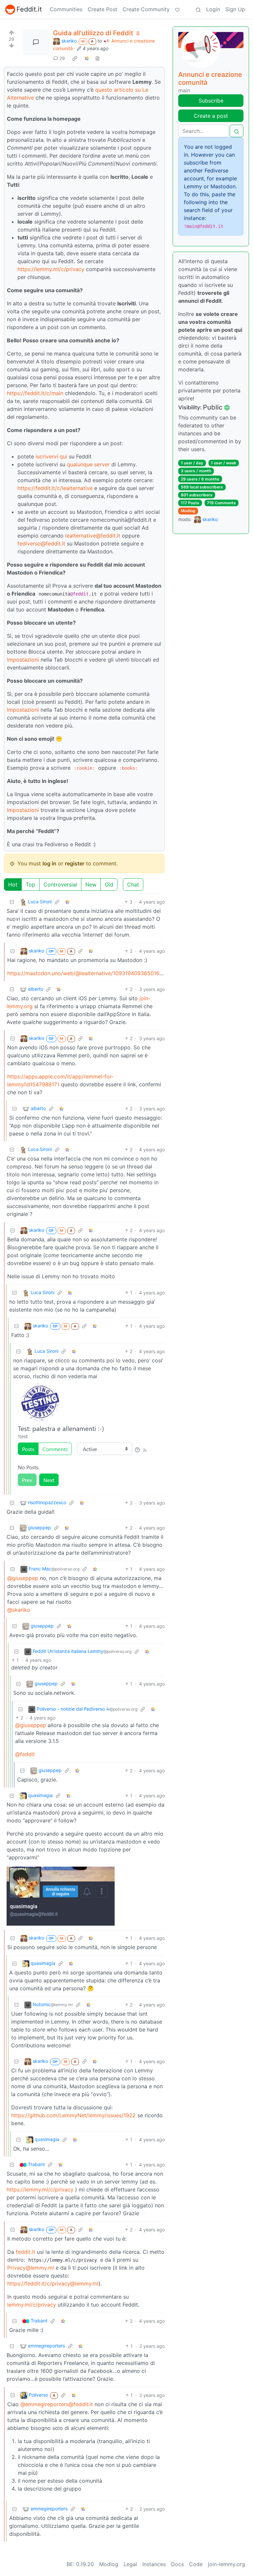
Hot (13, 885)
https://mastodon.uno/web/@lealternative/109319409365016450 (88, 973)
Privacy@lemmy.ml (31, 2268)
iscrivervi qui (51, 456)
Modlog (188, 511)
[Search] (198, 9)
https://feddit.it (26, 2283)
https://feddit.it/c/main (35, 393)
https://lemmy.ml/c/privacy (51, 269)
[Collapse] (12, 902)
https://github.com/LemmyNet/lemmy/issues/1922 (73, 2115)
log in (49, 863)
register (75, 863)
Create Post (102, 9)
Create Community (146, 9)
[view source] (98, 58)
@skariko (19, 1610)
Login (213, 9)
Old (109, 885)
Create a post (211, 116)
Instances (154, 2564)
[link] (75, 58)
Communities (66, 9)
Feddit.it (29, 9)
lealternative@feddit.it (93, 536)
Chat (133, 885)
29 (62, 58)
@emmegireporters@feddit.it (57, 2404)
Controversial (60, 885)
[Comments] (36, 42)
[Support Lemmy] (177, 9)
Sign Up (235, 9)
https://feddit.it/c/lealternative (55, 488)
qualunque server (88, 464)
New (91, 885)
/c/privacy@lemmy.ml (72, 2283)
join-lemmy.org (226, 2564)
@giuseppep (23, 1578)
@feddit (25, 1754)
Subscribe (211, 101)
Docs (177, 2564)
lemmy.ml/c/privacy (32, 2305)
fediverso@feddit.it (41, 543)
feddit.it (26, 2252)
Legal (130, 2564)
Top (30, 885)
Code (196, 2564)
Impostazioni (23, 660)
